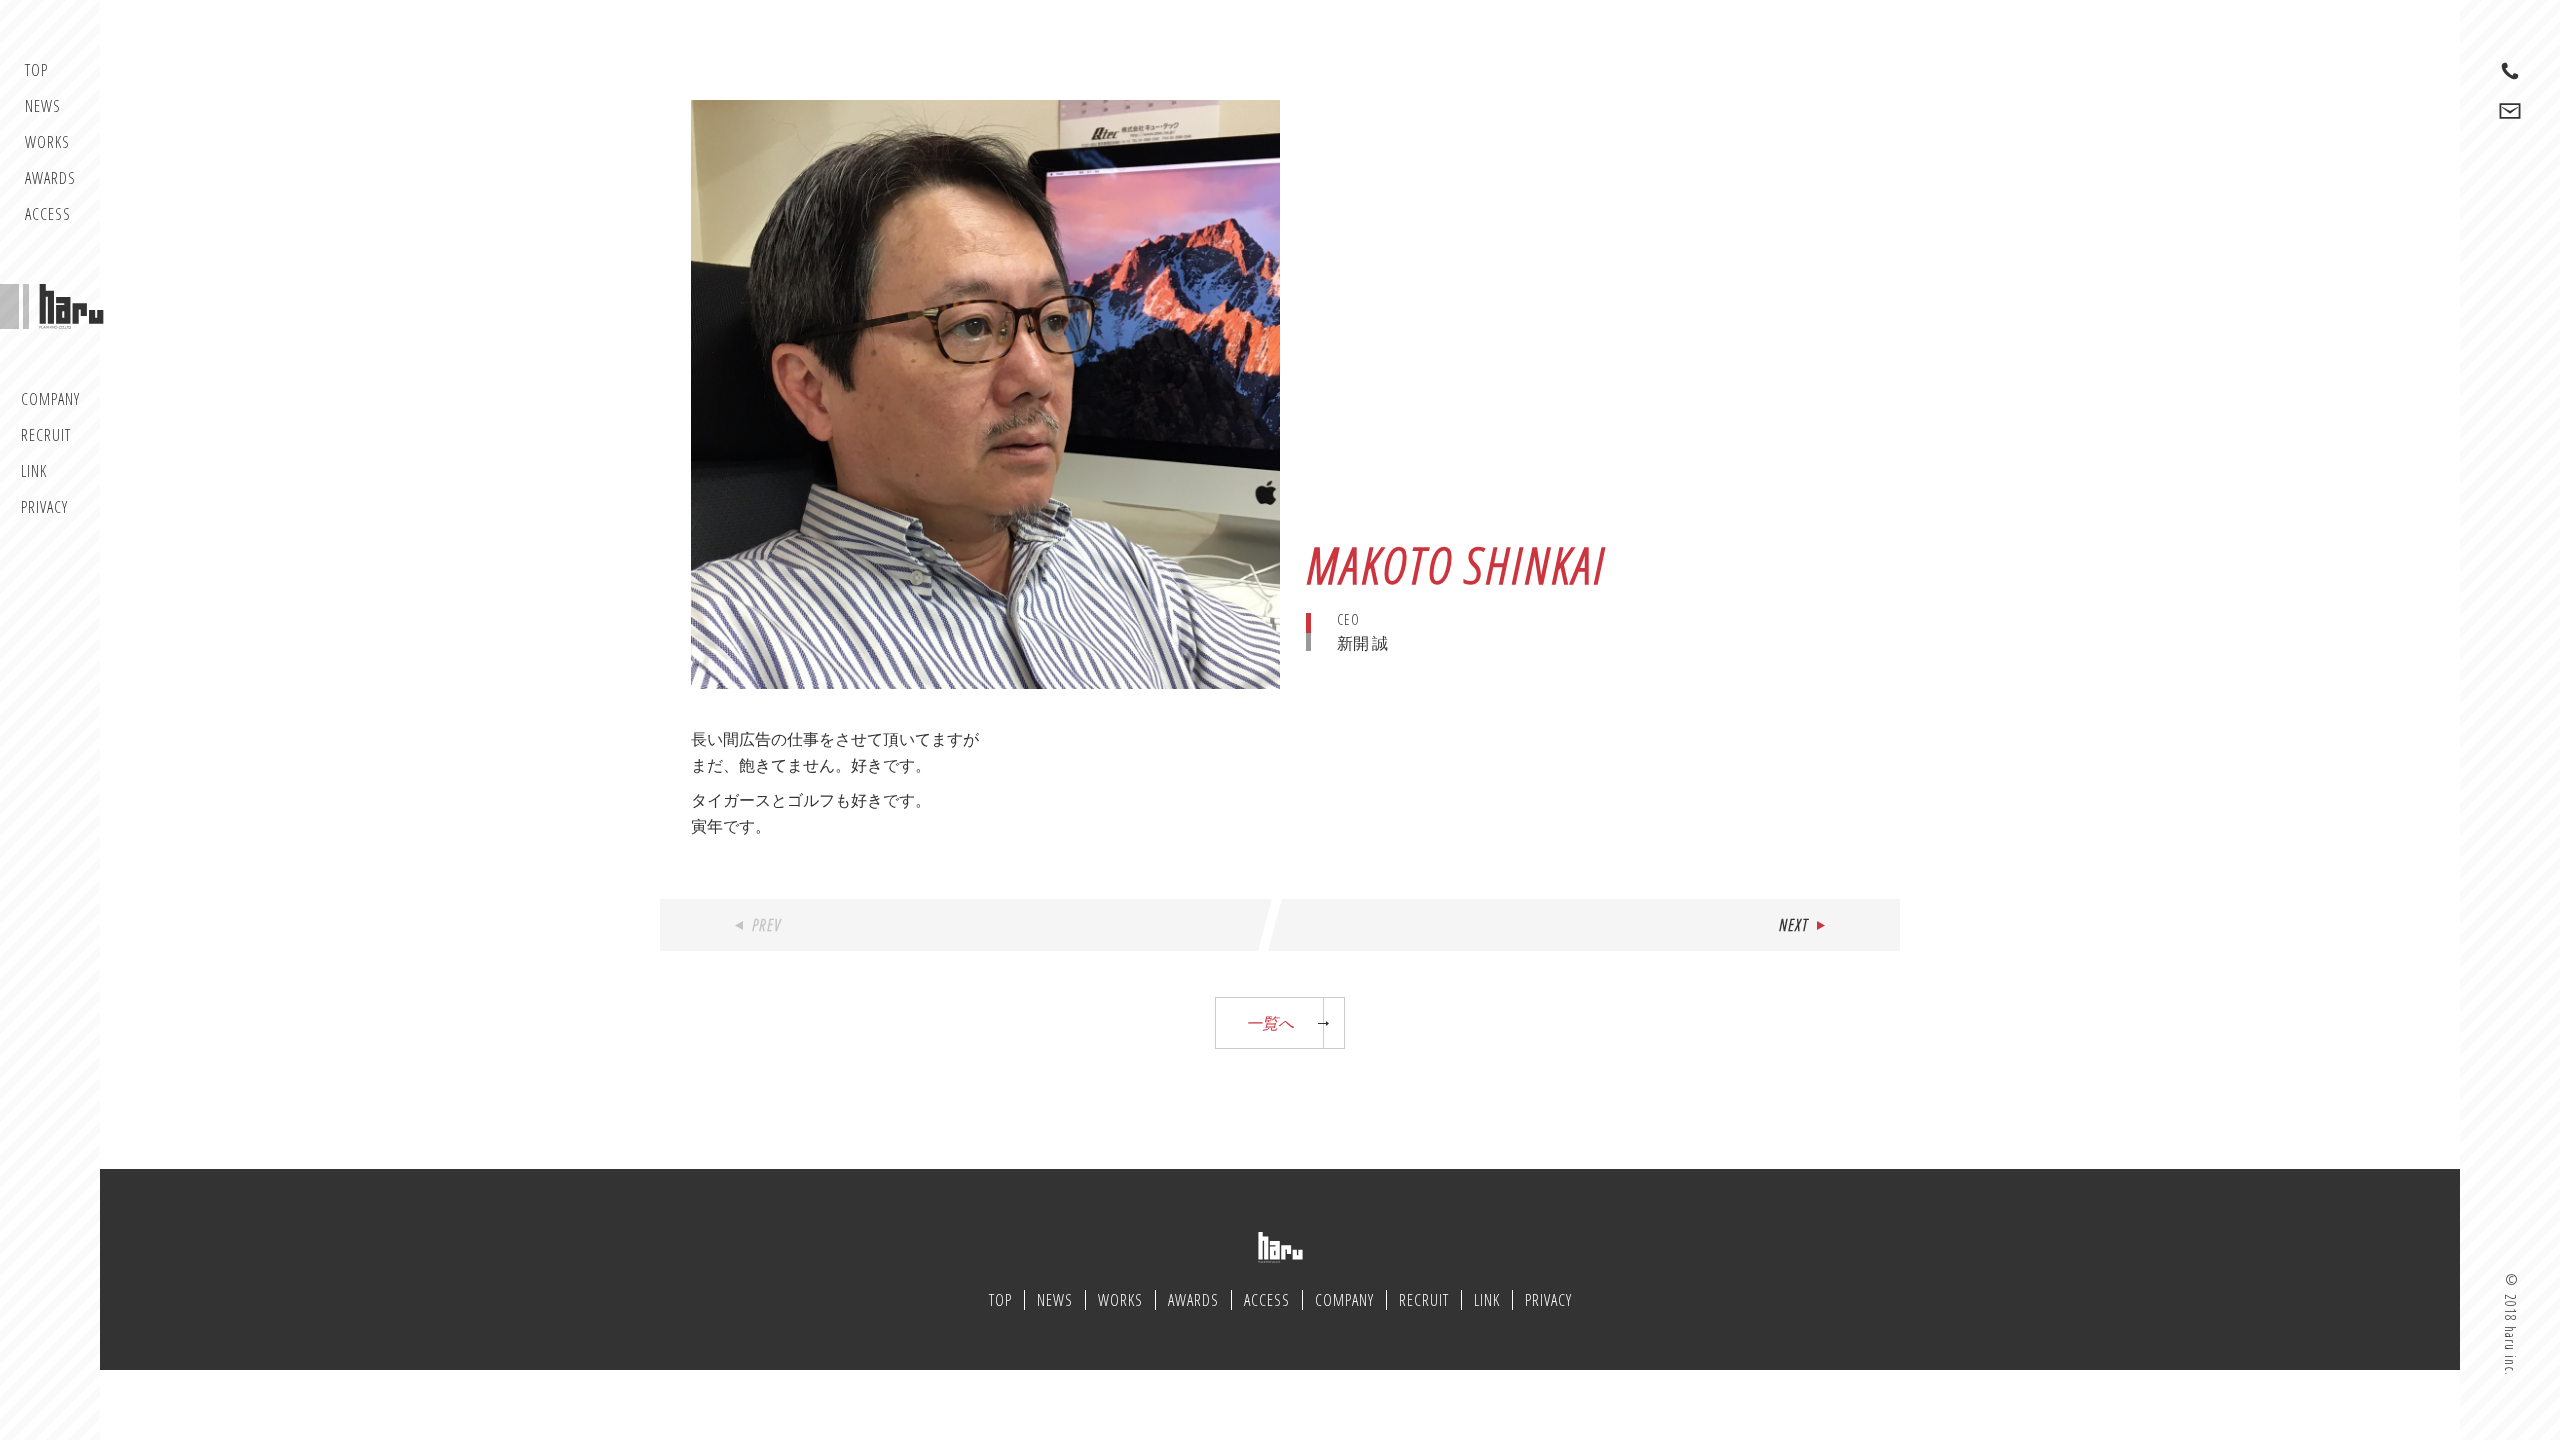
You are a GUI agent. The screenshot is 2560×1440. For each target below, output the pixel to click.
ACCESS (48, 214)
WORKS (47, 142)
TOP (36, 70)
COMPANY (50, 399)
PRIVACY (44, 507)
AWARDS (50, 178)
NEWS (43, 106)
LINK (34, 471)
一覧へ (1270, 1023)
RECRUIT (46, 435)
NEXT (1793, 925)
